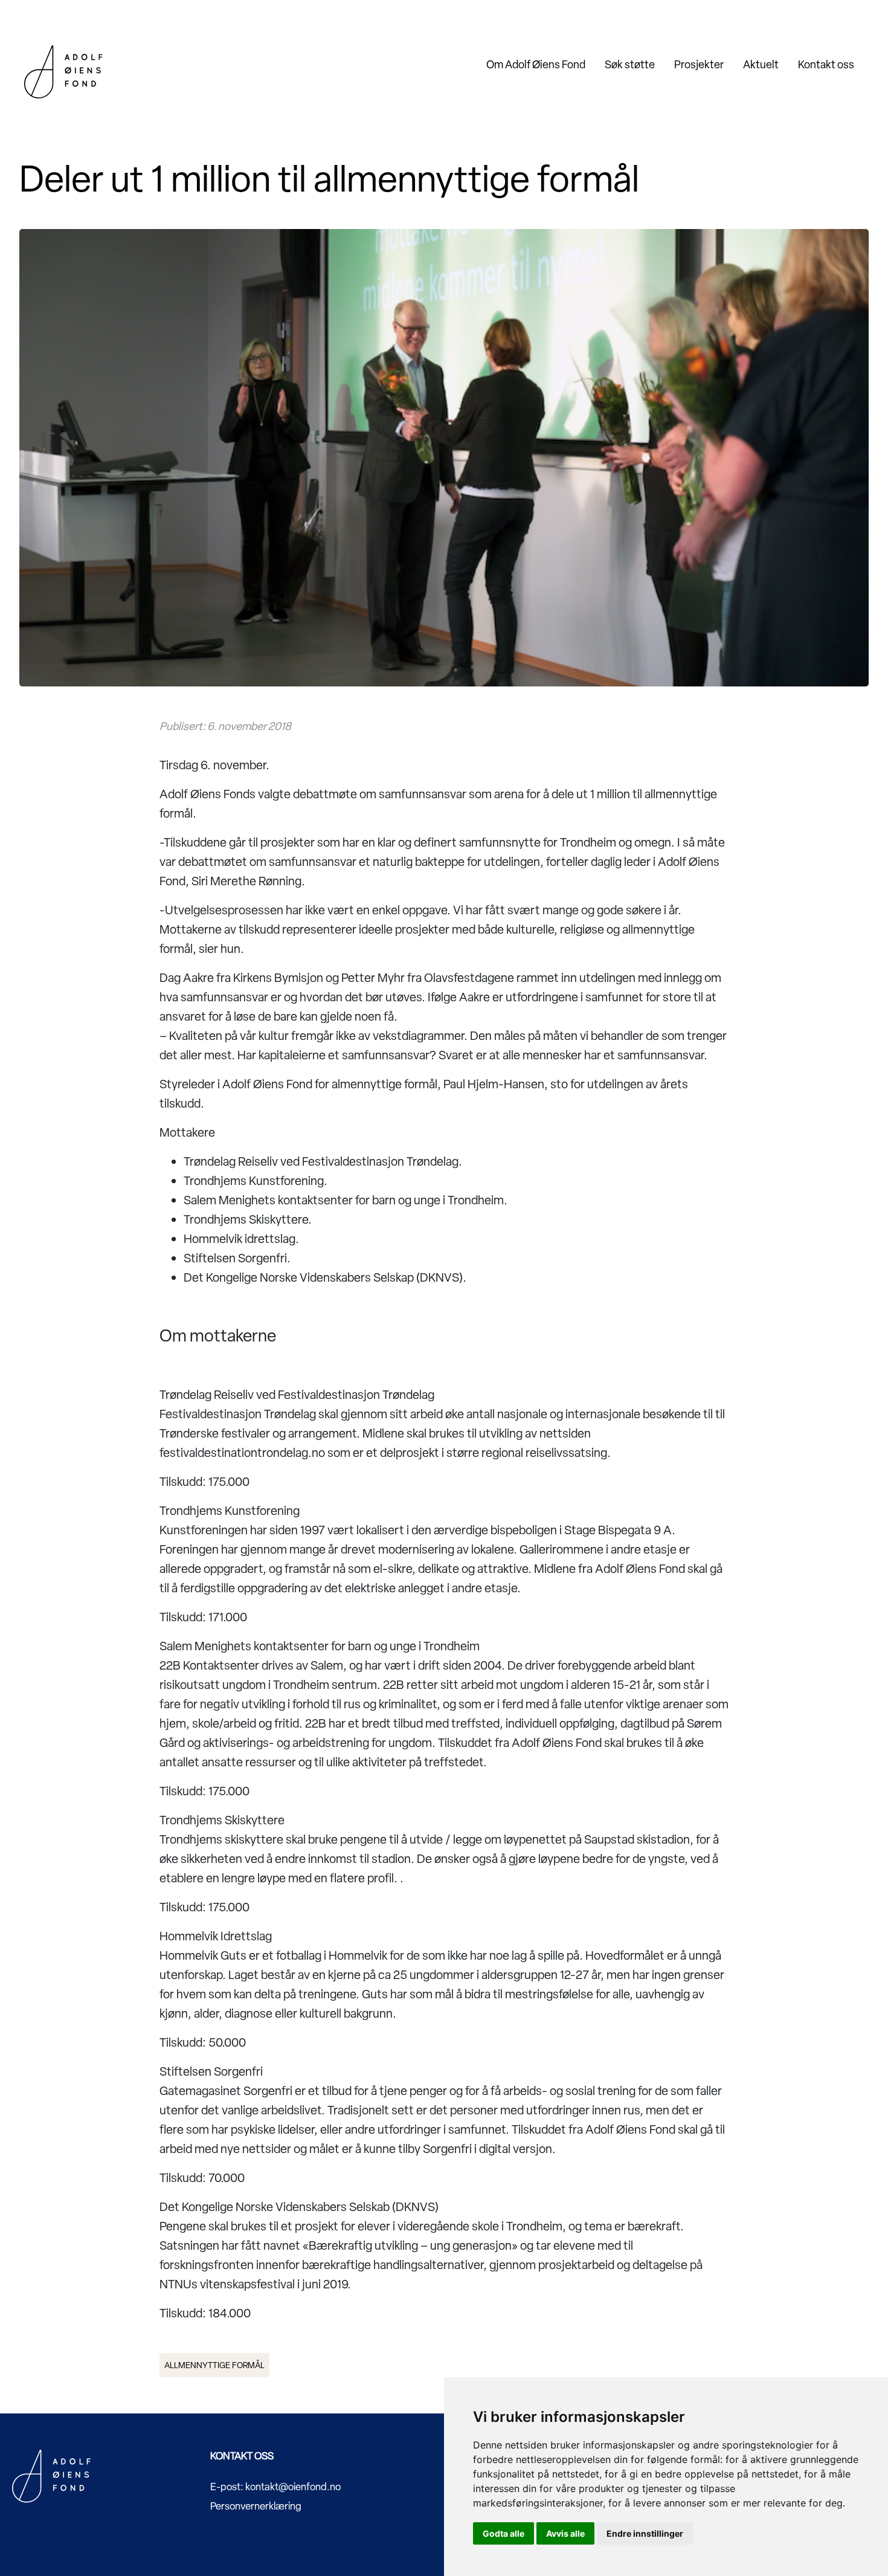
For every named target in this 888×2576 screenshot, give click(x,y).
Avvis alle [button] (565, 2533)
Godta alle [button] (504, 2533)
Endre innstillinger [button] (645, 2533)
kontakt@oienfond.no (293, 2487)
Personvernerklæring (256, 2506)
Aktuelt (761, 64)
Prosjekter (699, 64)
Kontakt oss (826, 64)
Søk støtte (630, 64)
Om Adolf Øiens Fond (536, 64)
